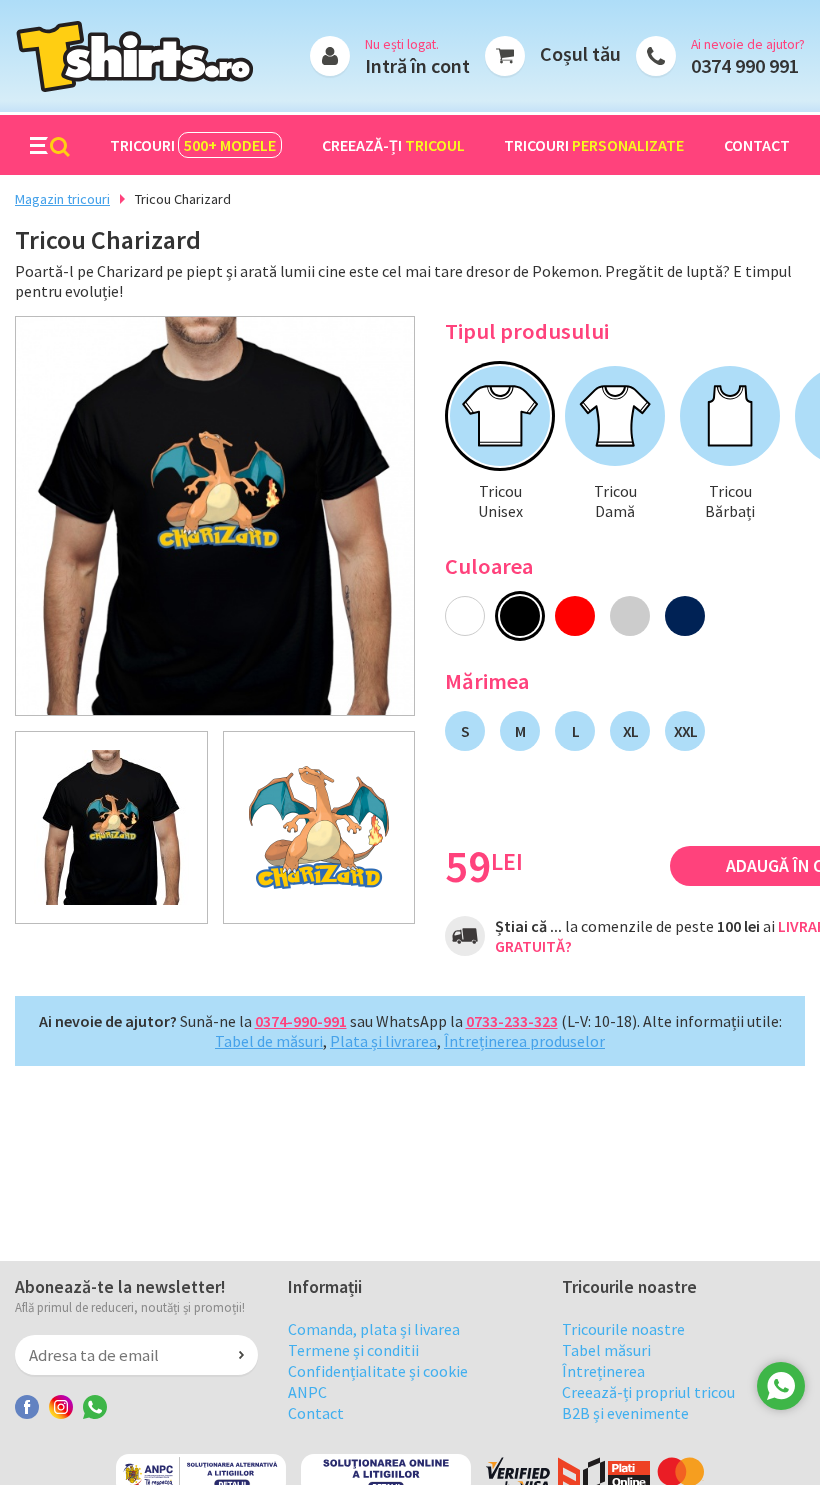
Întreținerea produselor (524, 1041)
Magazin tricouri (62, 199)
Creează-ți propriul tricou (648, 1392)
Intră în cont (417, 65)
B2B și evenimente (625, 1413)
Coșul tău (580, 53)
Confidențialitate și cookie (378, 1371)
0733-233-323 (512, 1021)
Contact (757, 145)
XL (630, 731)
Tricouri (193, 145)
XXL (685, 731)
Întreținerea (603, 1371)
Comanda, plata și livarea (374, 1329)
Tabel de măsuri (269, 1041)
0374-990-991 (301, 1021)
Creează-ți (393, 145)
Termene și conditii (353, 1350)
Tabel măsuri (606, 1350)
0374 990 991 (745, 65)
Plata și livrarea (383, 1041)
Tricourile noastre (623, 1329)
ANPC (307, 1392)
